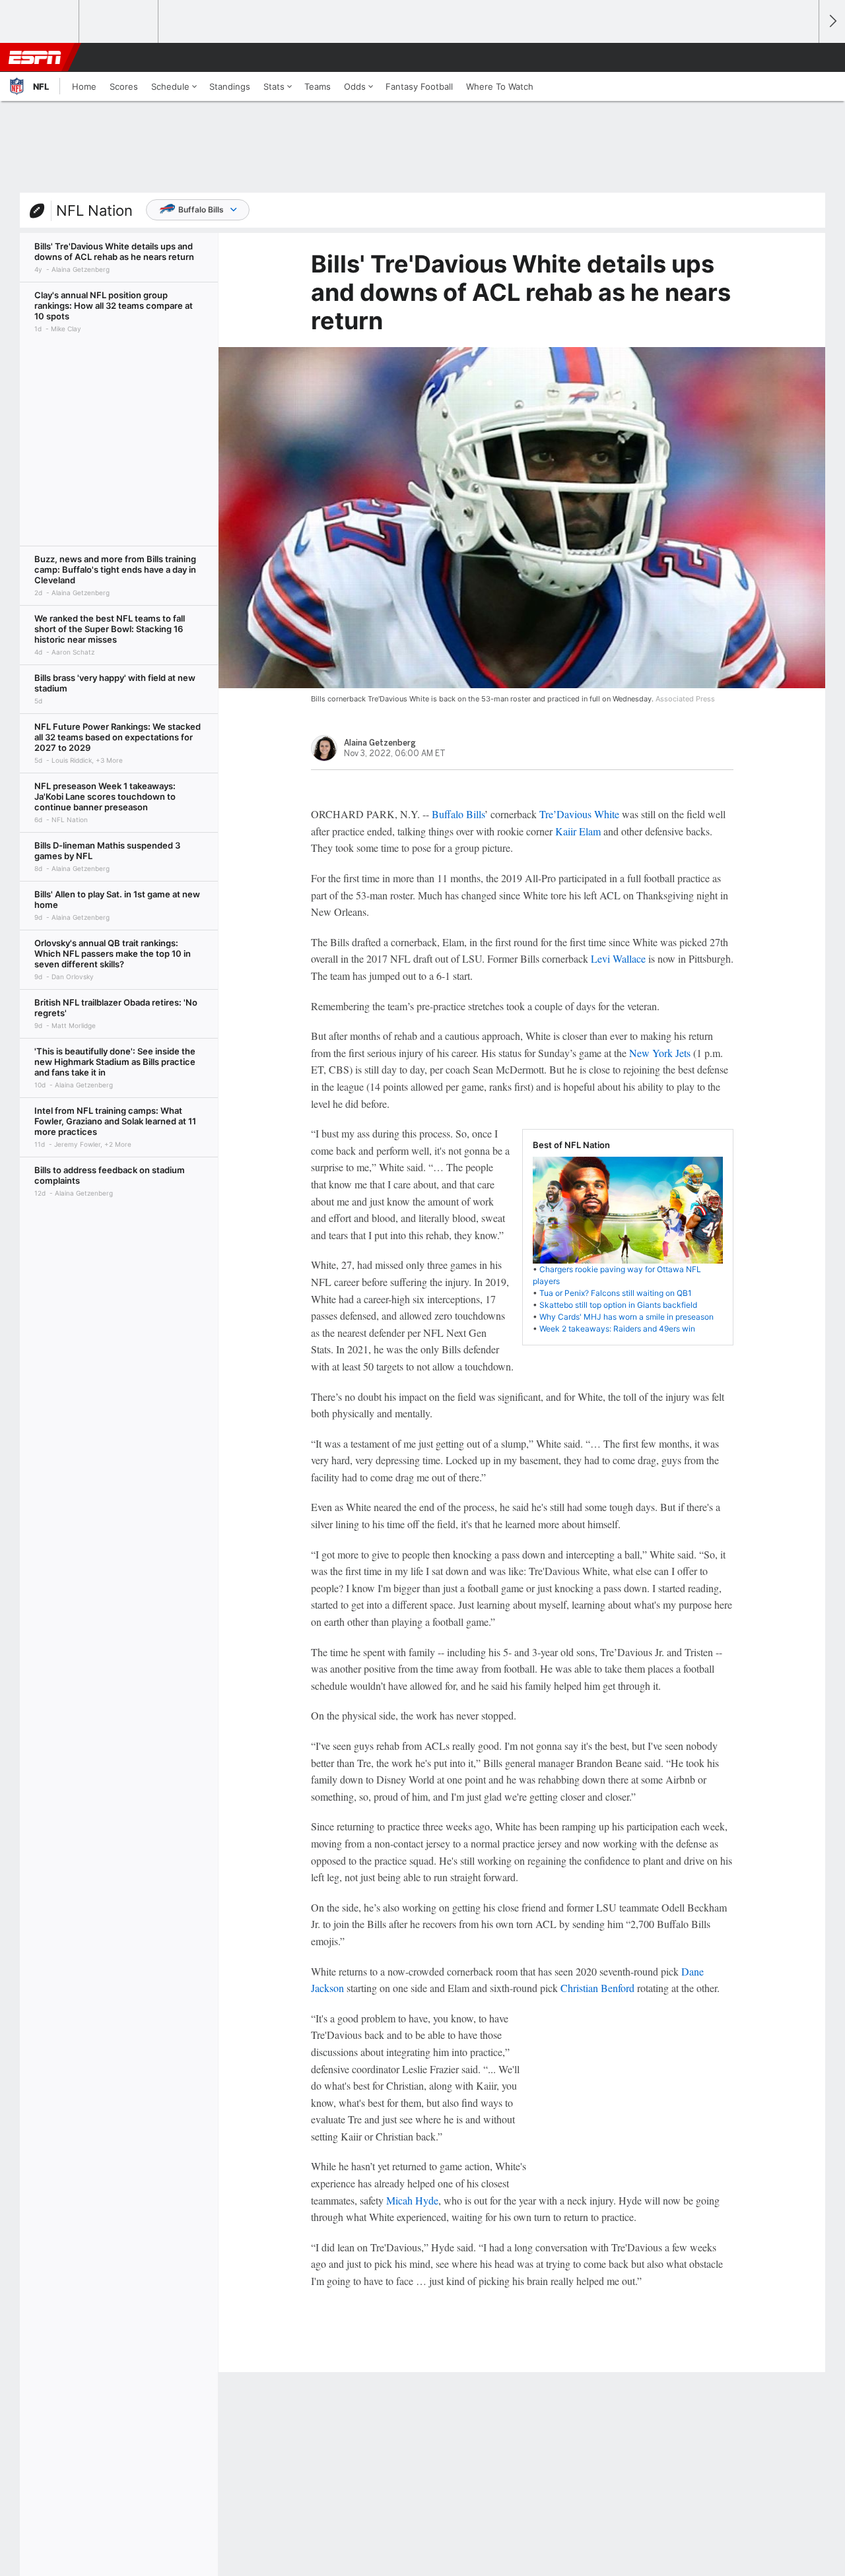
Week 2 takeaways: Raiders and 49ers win (617, 1329)
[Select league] (40, 22)
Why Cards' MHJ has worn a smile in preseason (626, 1317)
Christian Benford (597, 1988)
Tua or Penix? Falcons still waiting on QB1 (616, 1293)
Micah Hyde (412, 2200)
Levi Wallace (618, 958)
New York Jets (660, 1053)
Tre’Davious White (579, 814)
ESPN (35, 57)
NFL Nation (94, 210)
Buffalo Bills (201, 209)
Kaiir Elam (578, 831)
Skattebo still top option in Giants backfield (618, 1305)
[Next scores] (832, 21)
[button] (803, 57)
